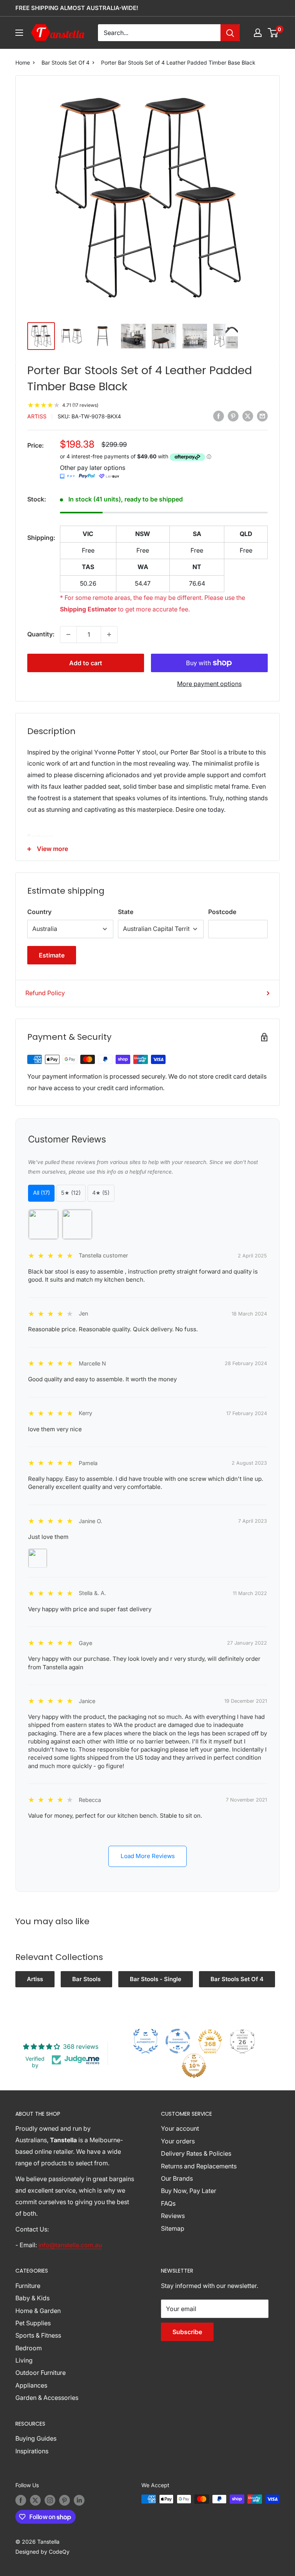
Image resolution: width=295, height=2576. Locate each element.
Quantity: (41, 634)
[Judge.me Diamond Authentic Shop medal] (146, 2041)
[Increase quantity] (109, 634)
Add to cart (86, 663)
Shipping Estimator (88, 609)
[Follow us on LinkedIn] (79, 2500)
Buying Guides (36, 2438)
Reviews (173, 2216)
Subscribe (187, 2332)
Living (24, 2360)
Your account (180, 2128)
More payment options (209, 684)
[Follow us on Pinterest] (65, 2500)
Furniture (28, 2286)
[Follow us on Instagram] (50, 2500)
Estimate (52, 955)
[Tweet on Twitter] (248, 416)
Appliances (31, 2385)
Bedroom (29, 2348)
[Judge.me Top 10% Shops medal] (194, 2066)
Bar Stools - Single (156, 1979)
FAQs (168, 2203)
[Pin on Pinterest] (233, 416)
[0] (273, 33)
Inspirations (32, 2451)
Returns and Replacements (199, 2166)
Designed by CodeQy (42, 2552)
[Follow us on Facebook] (21, 2500)
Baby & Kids (32, 2298)
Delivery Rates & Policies (196, 2153)
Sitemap (173, 2228)
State (126, 912)
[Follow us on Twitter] (35, 2500)
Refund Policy (45, 993)
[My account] (258, 33)
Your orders (178, 2141)
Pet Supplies (33, 2323)
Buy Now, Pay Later (189, 2191)
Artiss (37, 416)
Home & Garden (38, 2311)
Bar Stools (86, 1979)
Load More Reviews (148, 1856)
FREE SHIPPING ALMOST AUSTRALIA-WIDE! (77, 8)
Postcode (222, 912)
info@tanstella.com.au (70, 2245)
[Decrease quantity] (68, 634)
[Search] (230, 33)
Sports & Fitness (38, 2335)
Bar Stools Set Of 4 (65, 62)
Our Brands (177, 2178)
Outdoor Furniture (41, 2373)
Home (23, 62)
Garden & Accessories (47, 2398)
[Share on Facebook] (219, 416)
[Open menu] (19, 33)
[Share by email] (262, 416)
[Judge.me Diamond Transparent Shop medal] (178, 2041)
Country (39, 912)
